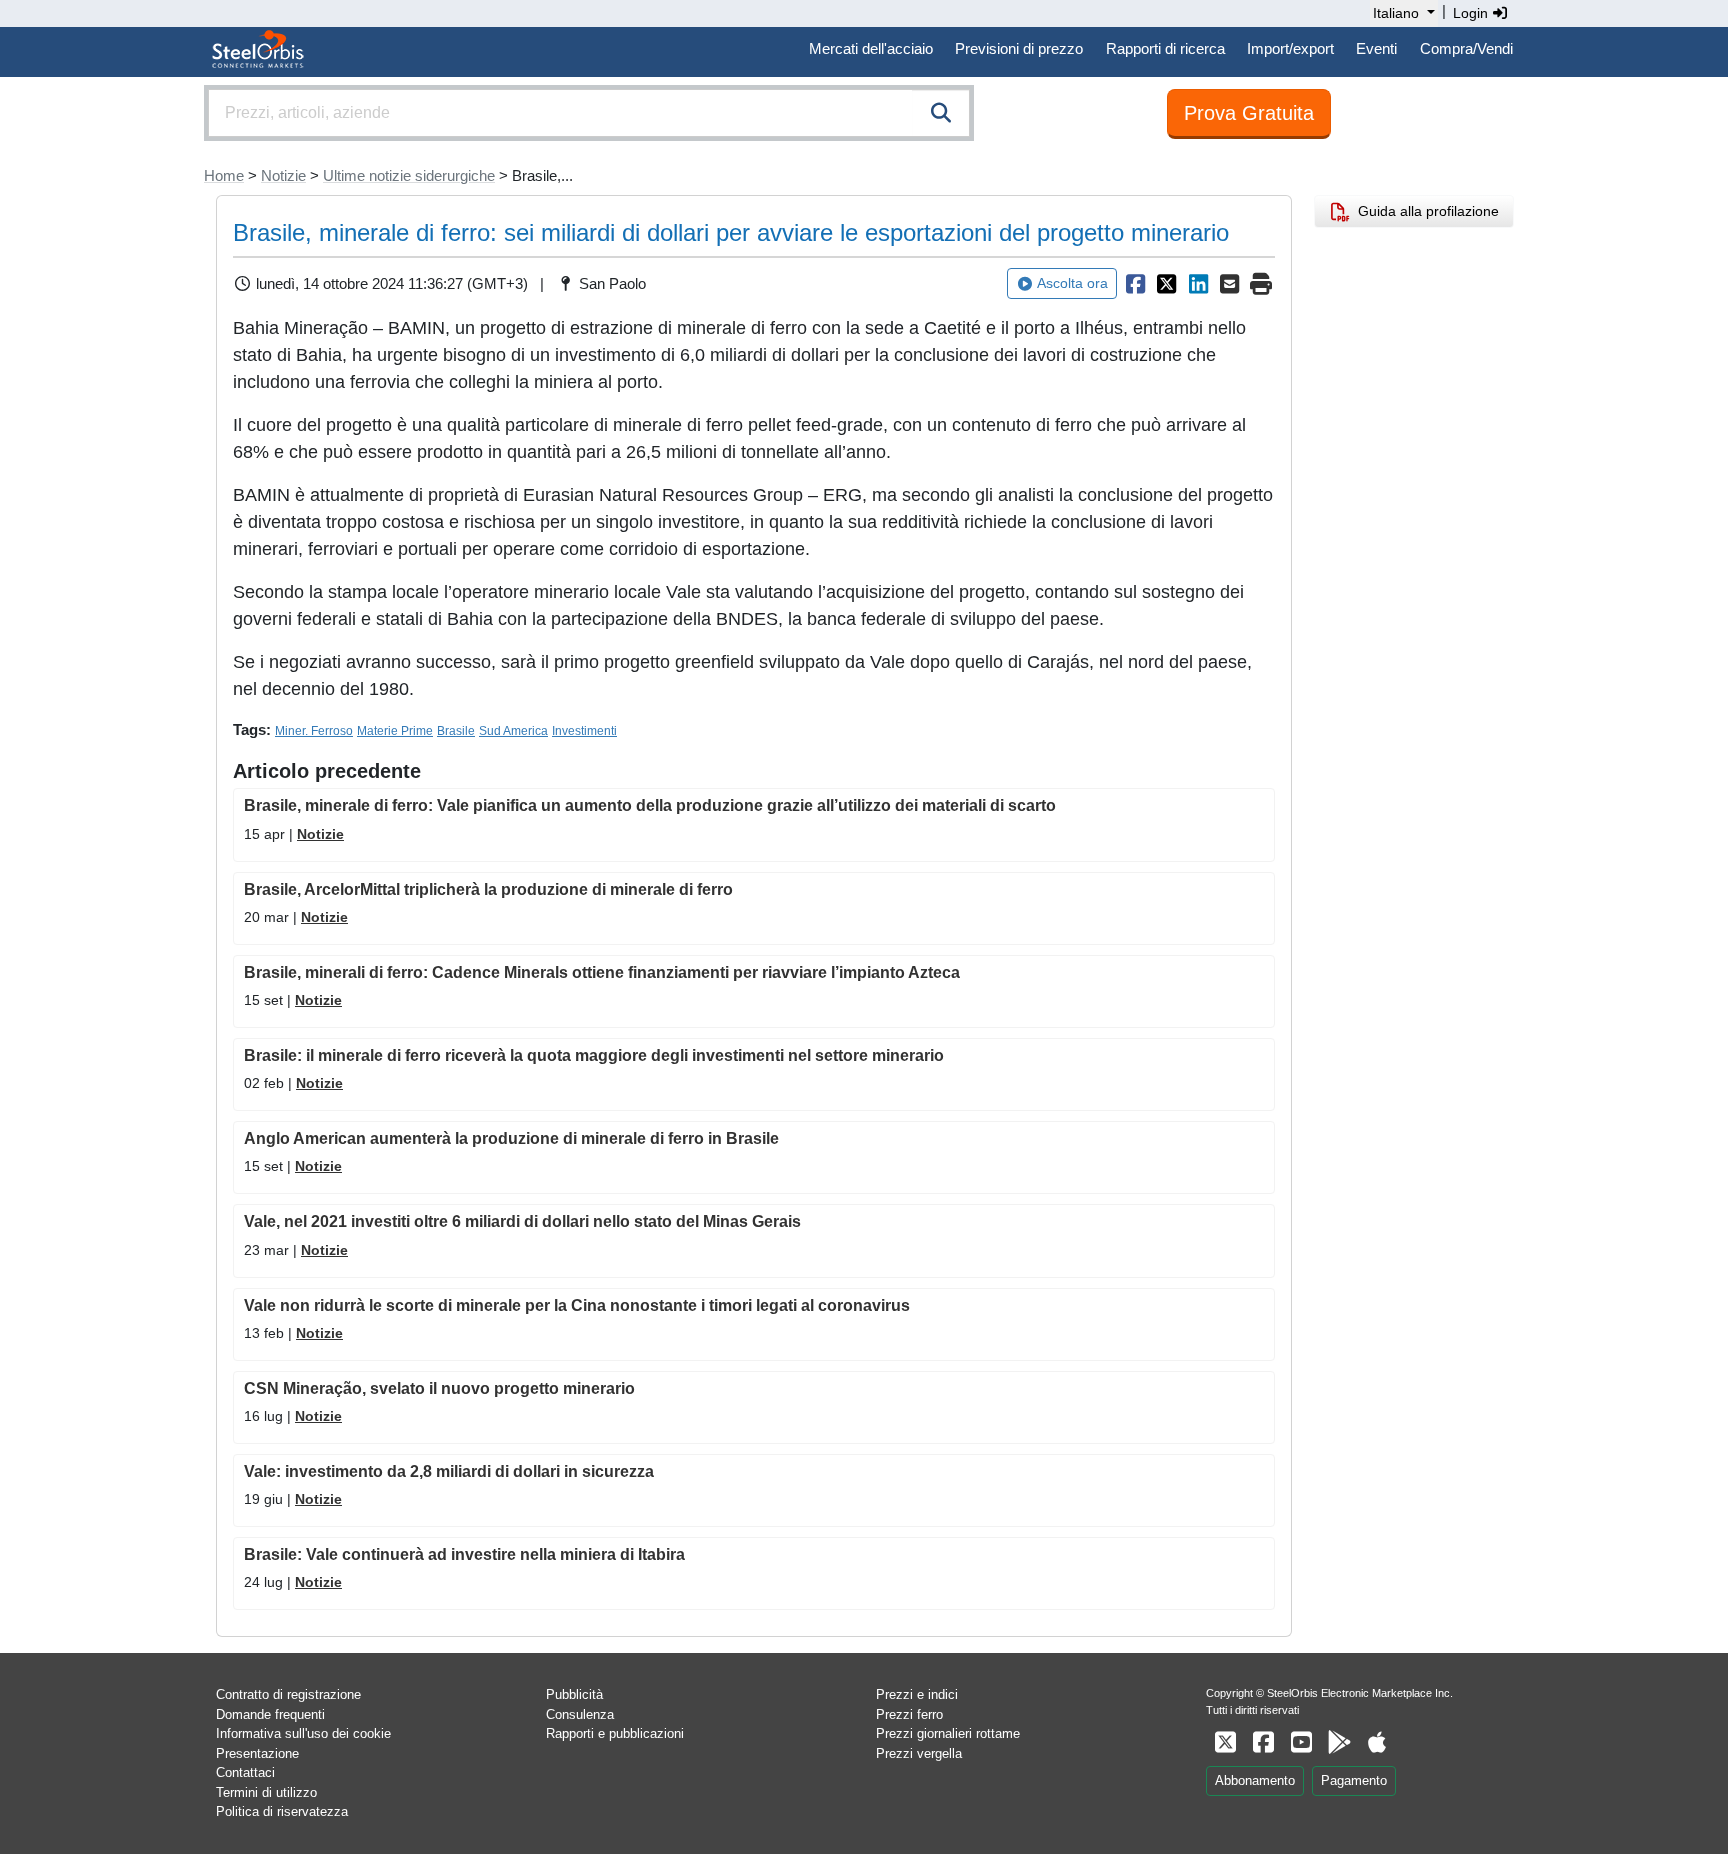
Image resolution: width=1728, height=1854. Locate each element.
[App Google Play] (1339, 1742)
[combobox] (589, 113)
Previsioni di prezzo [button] (1019, 48)
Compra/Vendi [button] (1466, 48)
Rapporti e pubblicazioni (615, 1733)
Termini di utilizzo (266, 1792)
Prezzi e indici (917, 1694)
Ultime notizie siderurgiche (409, 175)
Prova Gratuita (1249, 113)
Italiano (1396, 13)
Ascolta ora (1072, 283)
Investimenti (584, 731)
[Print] (1261, 284)
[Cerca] (941, 113)
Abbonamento (1255, 1780)
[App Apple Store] (1377, 1742)
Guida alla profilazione (1424, 211)
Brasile (456, 731)
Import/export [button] (1290, 48)
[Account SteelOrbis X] (1225, 1742)
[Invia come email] (1230, 284)
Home (224, 175)
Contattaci (245, 1772)
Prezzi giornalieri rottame (948, 1733)
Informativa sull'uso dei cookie (303, 1733)
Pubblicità (574, 1694)
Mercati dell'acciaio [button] (871, 48)
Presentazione (257, 1753)
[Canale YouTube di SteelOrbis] (1301, 1742)
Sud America (513, 731)
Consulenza (580, 1714)
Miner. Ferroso (314, 731)
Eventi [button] (1376, 48)
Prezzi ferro (909, 1714)
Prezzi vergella (919, 1753)
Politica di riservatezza (282, 1811)
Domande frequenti (270, 1714)
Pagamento (1354, 1780)
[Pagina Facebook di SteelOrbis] (1263, 1742)
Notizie (283, 175)
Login (1472, 13)
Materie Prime (395, 731)
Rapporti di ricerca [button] (1165, 48)
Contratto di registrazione (288, 1694)
